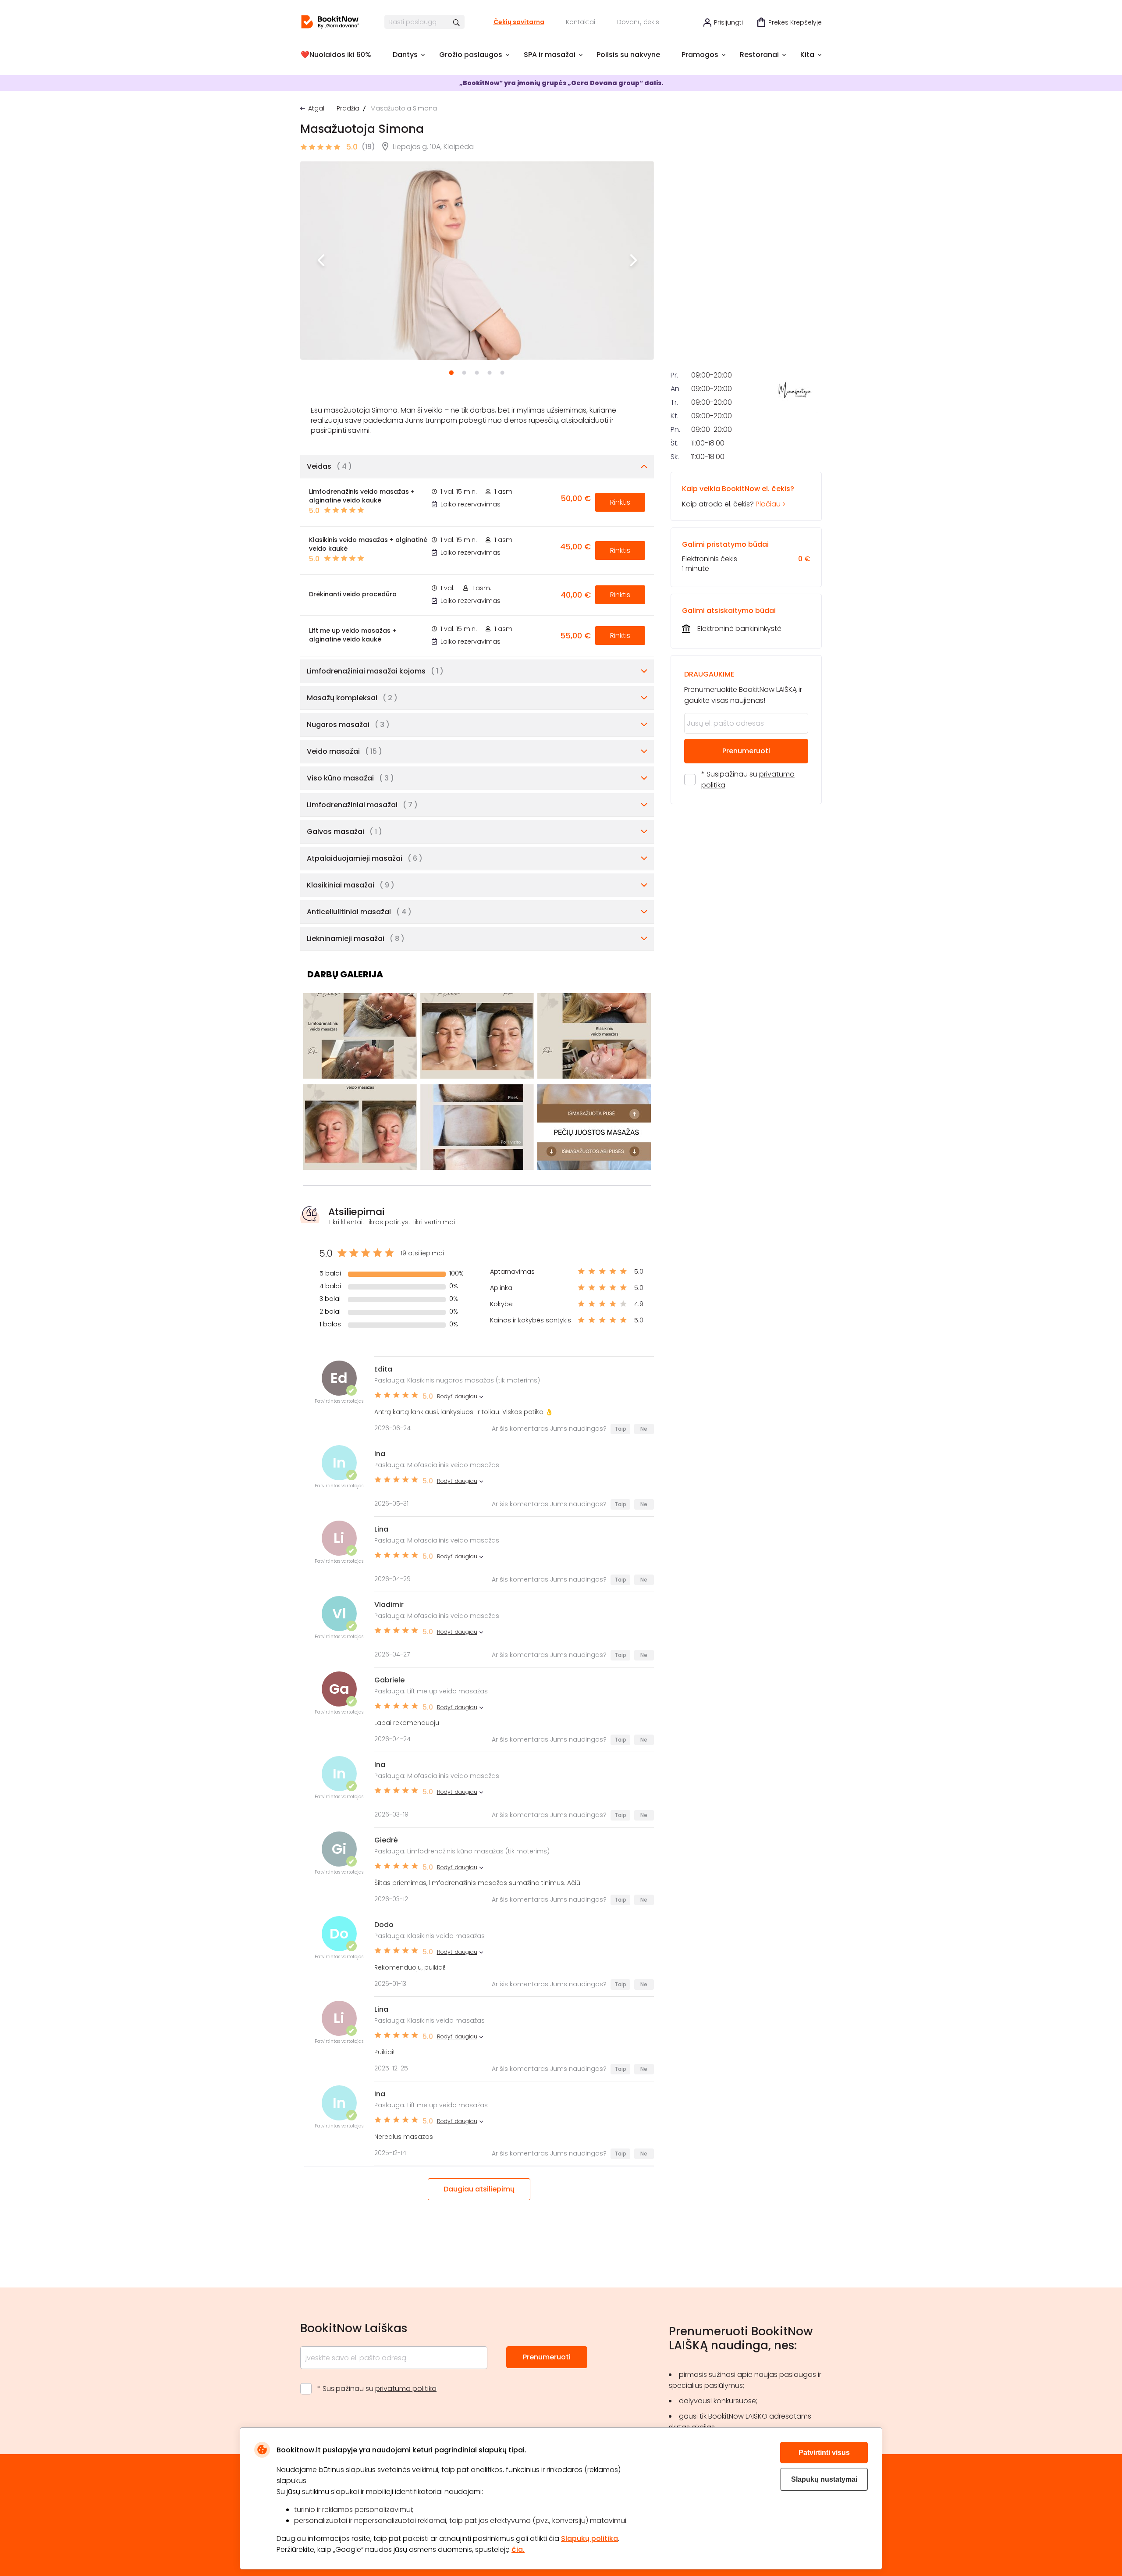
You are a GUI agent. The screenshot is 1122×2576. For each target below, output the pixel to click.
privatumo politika (406, 2389)
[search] (457, 22)
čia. (518, 2549)
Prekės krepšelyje (795, 22)
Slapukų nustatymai (824, 2479)
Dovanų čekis (638, 22)
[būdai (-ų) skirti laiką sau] (330, 22)
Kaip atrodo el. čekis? (738, 496)
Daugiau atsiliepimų (479, 2189)
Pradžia (348, 108)
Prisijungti (728, 22)
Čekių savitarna (519, 22)
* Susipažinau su (748, 780)
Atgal (316, 108)
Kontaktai (581, 22)
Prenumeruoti (746, 751)
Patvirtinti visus (824, 2453)
